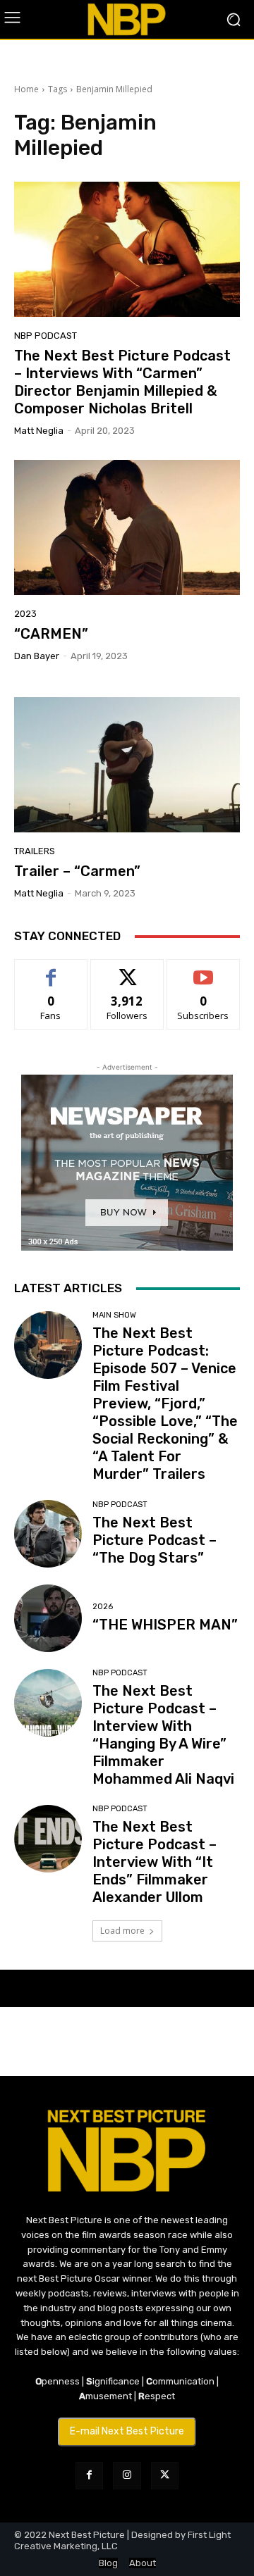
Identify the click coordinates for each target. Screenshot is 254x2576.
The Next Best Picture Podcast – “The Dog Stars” (155, 1540)
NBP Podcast (46, 336)
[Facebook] (89, 2476)
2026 (103, 1607)
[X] (165, 2476)
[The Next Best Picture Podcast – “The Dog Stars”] (48, 1534)
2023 (25, 614)
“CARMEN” (51, 634)
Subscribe (203, 970)
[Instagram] (127, 2476)
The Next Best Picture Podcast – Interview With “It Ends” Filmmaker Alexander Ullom (155, 1862)
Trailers (35, 851)
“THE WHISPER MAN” (165, 1625)
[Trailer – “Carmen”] (127, 765)
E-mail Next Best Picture (127, 2431)
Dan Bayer (37, 656)
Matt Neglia (39, 431)
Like (51, 970)
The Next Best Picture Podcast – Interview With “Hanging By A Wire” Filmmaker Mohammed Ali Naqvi (163, 1735)
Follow (127, 970)
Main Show (114, 1315)
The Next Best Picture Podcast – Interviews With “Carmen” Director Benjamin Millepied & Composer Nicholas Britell (122, 382)
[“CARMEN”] (127, 527)
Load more (122, 1931)
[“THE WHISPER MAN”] (48, 1618)
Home (26, 89)
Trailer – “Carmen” (77, 871)
